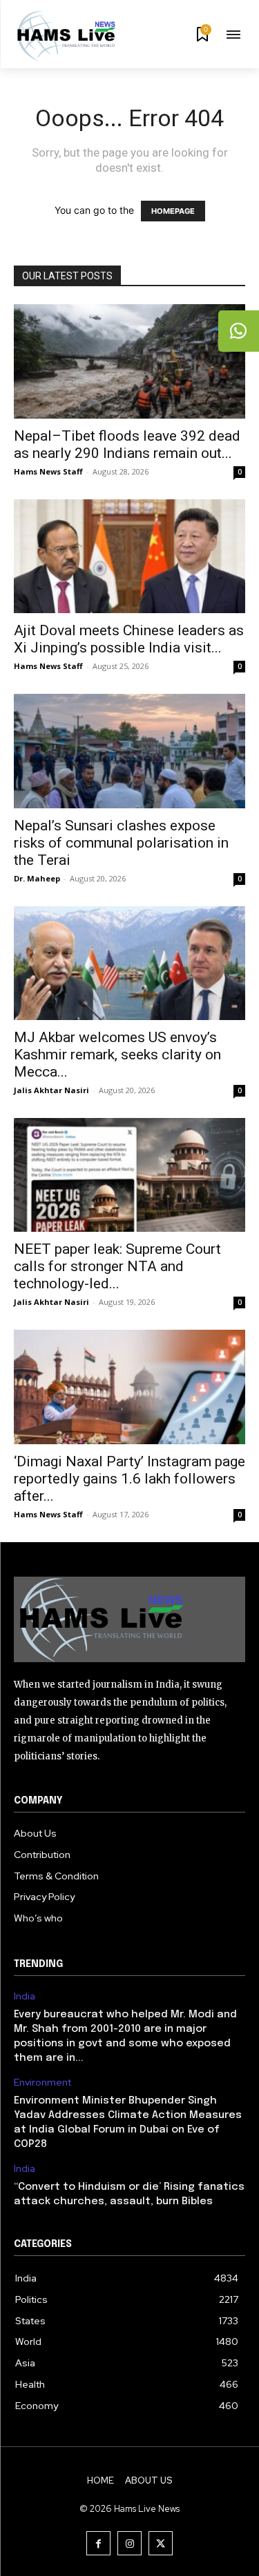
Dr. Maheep (37, 878)
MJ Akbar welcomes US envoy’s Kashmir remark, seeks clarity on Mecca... (117, 1055)
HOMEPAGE (173, 211)
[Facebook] (98, 2543)
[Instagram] (129, 2543)
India (25, 1996)
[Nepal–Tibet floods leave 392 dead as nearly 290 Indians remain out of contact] (129, 361)
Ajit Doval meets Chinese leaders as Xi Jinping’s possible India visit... (129, 639)
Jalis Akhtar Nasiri (51, 1090)
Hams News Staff (48, 471)
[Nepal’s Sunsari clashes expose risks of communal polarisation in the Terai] (129, 751)
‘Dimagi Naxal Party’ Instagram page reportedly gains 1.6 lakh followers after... (129, 1479)
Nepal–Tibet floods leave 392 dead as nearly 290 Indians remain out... (127, 445)
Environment (42, 2083)
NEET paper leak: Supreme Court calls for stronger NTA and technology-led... (117, 1266)
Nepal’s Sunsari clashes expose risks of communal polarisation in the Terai (121, 843)
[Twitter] (161, 2543)
